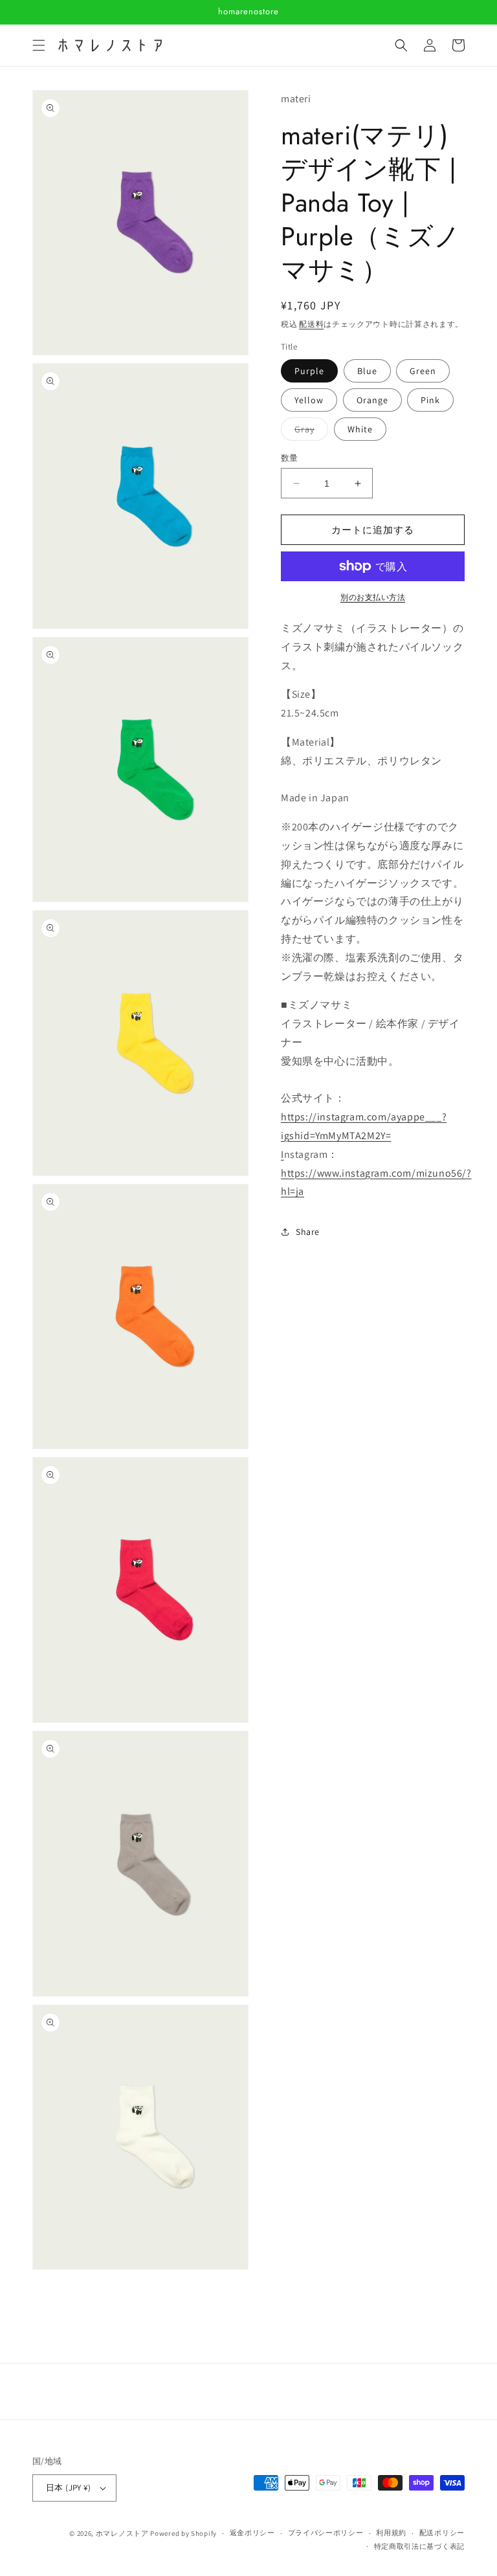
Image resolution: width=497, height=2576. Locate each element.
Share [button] (308, 1232)
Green (423, 371)
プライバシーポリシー (326, 2533)
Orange (372, 400)
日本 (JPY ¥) (68, 2488)
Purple (309, 371)
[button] (39, 45)
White (360, 429)
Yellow (309, 400)
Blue (367, 371)
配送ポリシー (442, 2533)
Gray (309, 432)
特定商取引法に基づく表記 (419, 2546)
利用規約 (391, 2533)
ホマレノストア (122, 2533)
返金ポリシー (252, 2533)
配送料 (311, 324)
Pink (430, 400)
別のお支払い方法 (373, 597)
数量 (290, 458)
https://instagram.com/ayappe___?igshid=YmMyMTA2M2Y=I (364, 1136)
